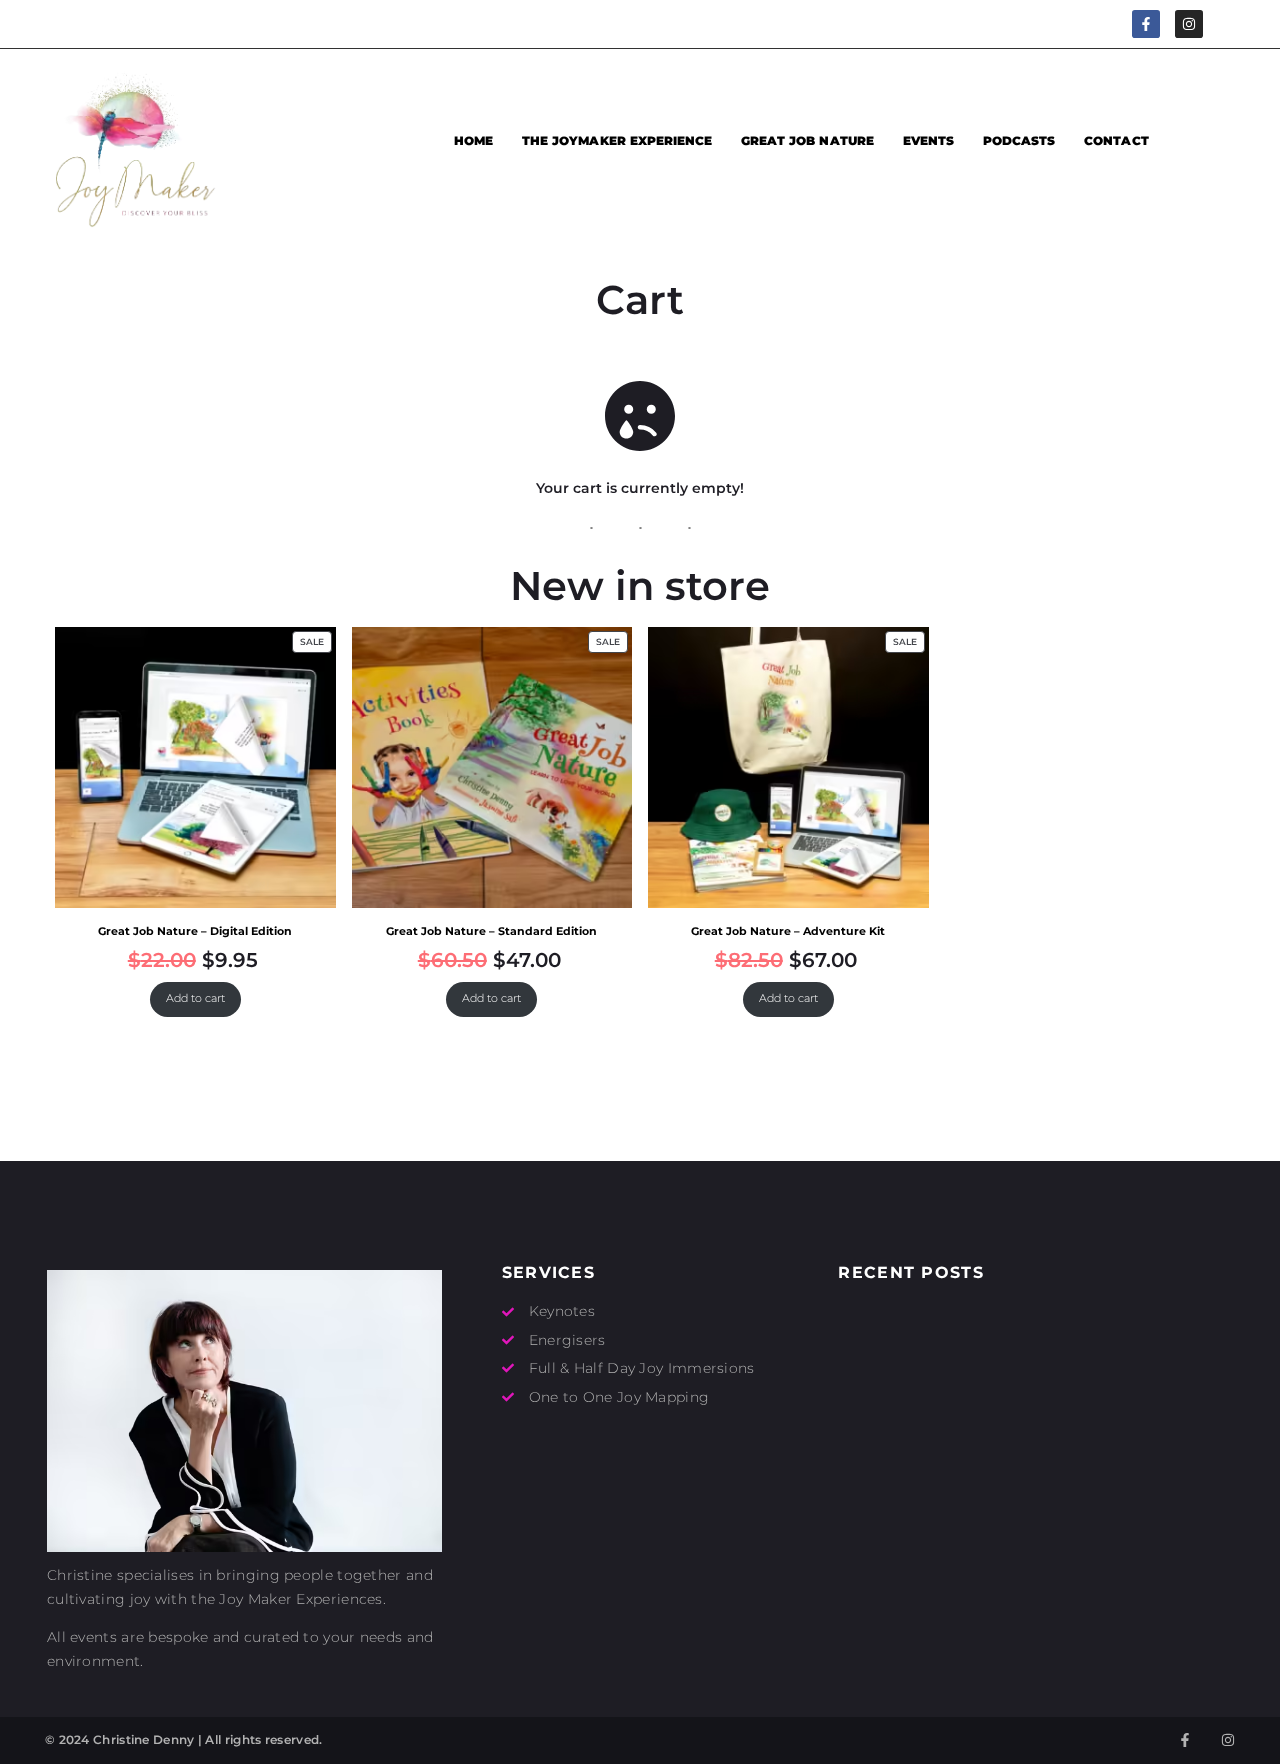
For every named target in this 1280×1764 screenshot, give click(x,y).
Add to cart (195, 998)
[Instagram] (1189, 24)
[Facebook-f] (1146, 24)
